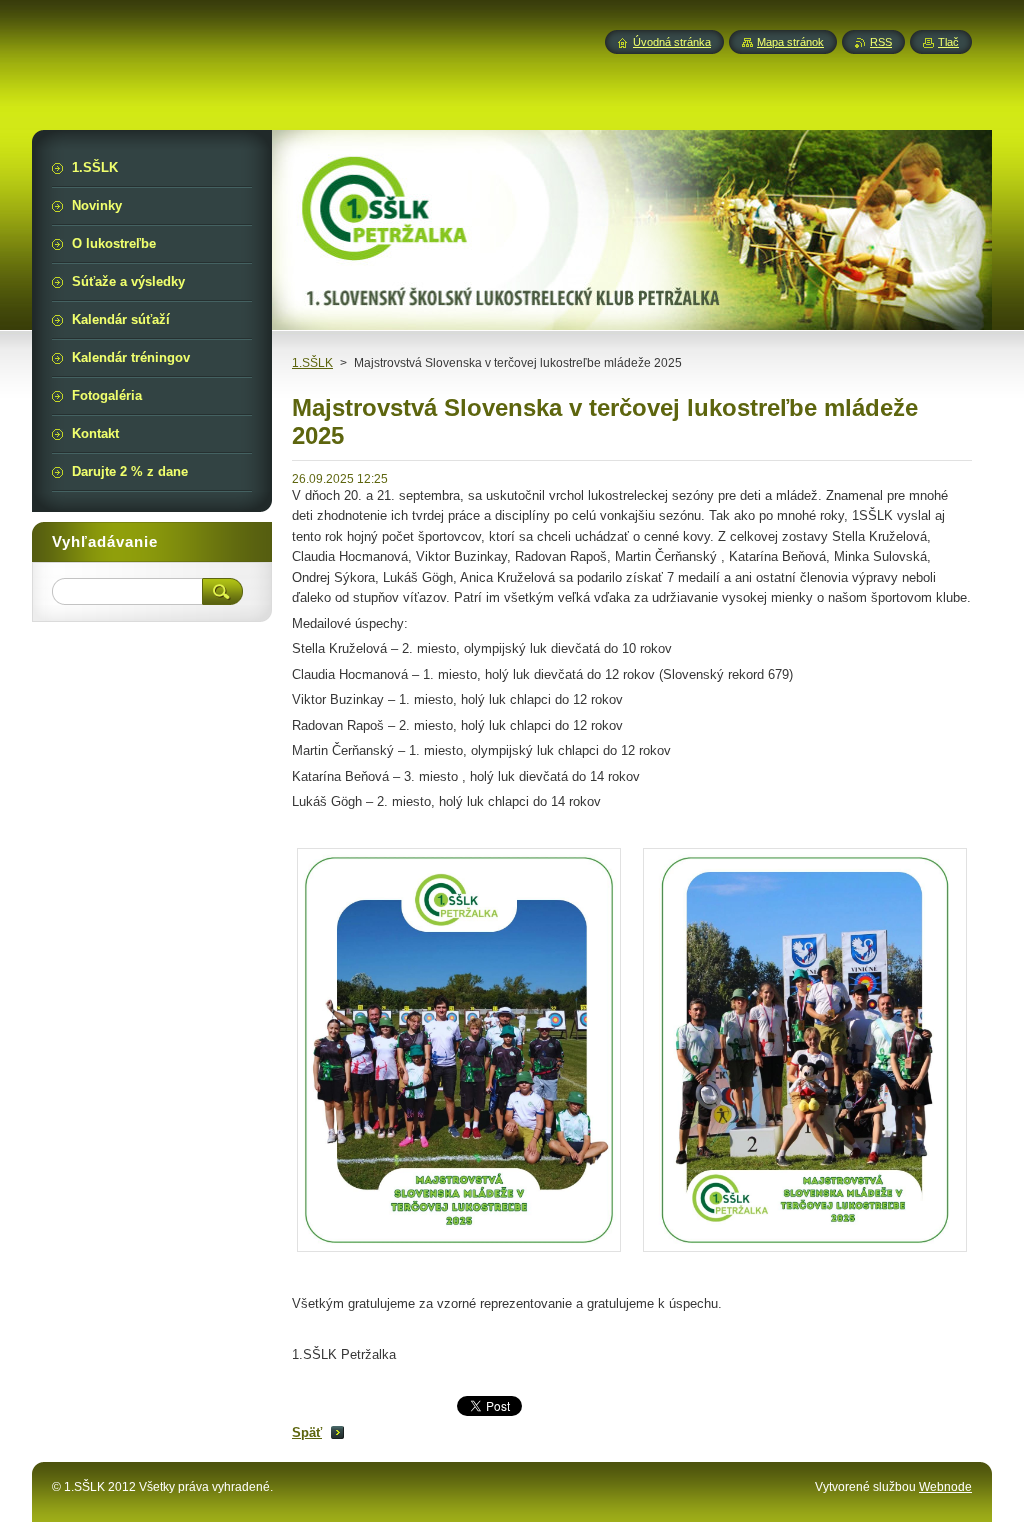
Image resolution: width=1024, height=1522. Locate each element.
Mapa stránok (790, 42)
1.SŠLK (312, 363)
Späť (307, 1432)
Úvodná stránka (672, 42)
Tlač (948, 42)
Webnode (945, 1487)
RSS (881, 42)
